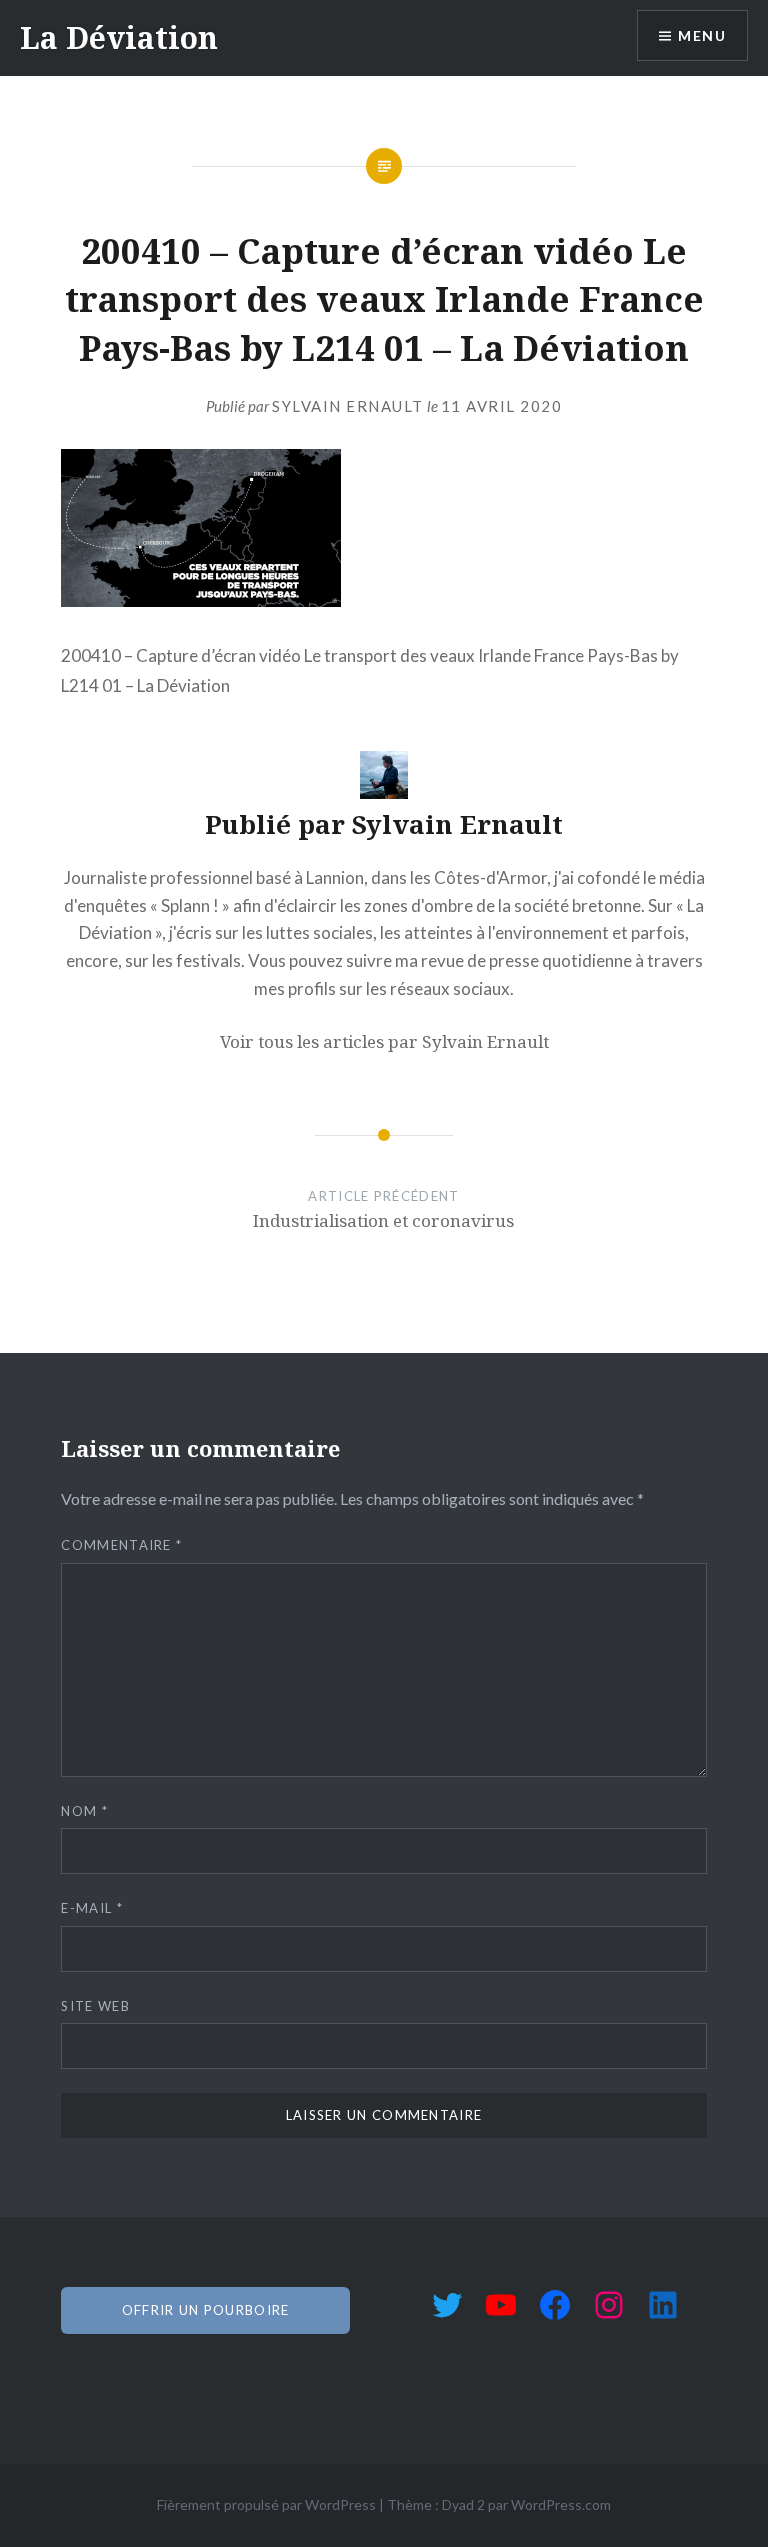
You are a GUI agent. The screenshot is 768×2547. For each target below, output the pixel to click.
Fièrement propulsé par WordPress (266, 2504)
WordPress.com (561, 2504)
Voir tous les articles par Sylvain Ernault (384, 1041)
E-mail (91, 1908)
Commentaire (121, 1545)
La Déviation (119, 37)
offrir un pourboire (206, 2310)
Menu (702, 35)
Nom (84, 1811)
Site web (95, 2006)
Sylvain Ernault (348, 406)
